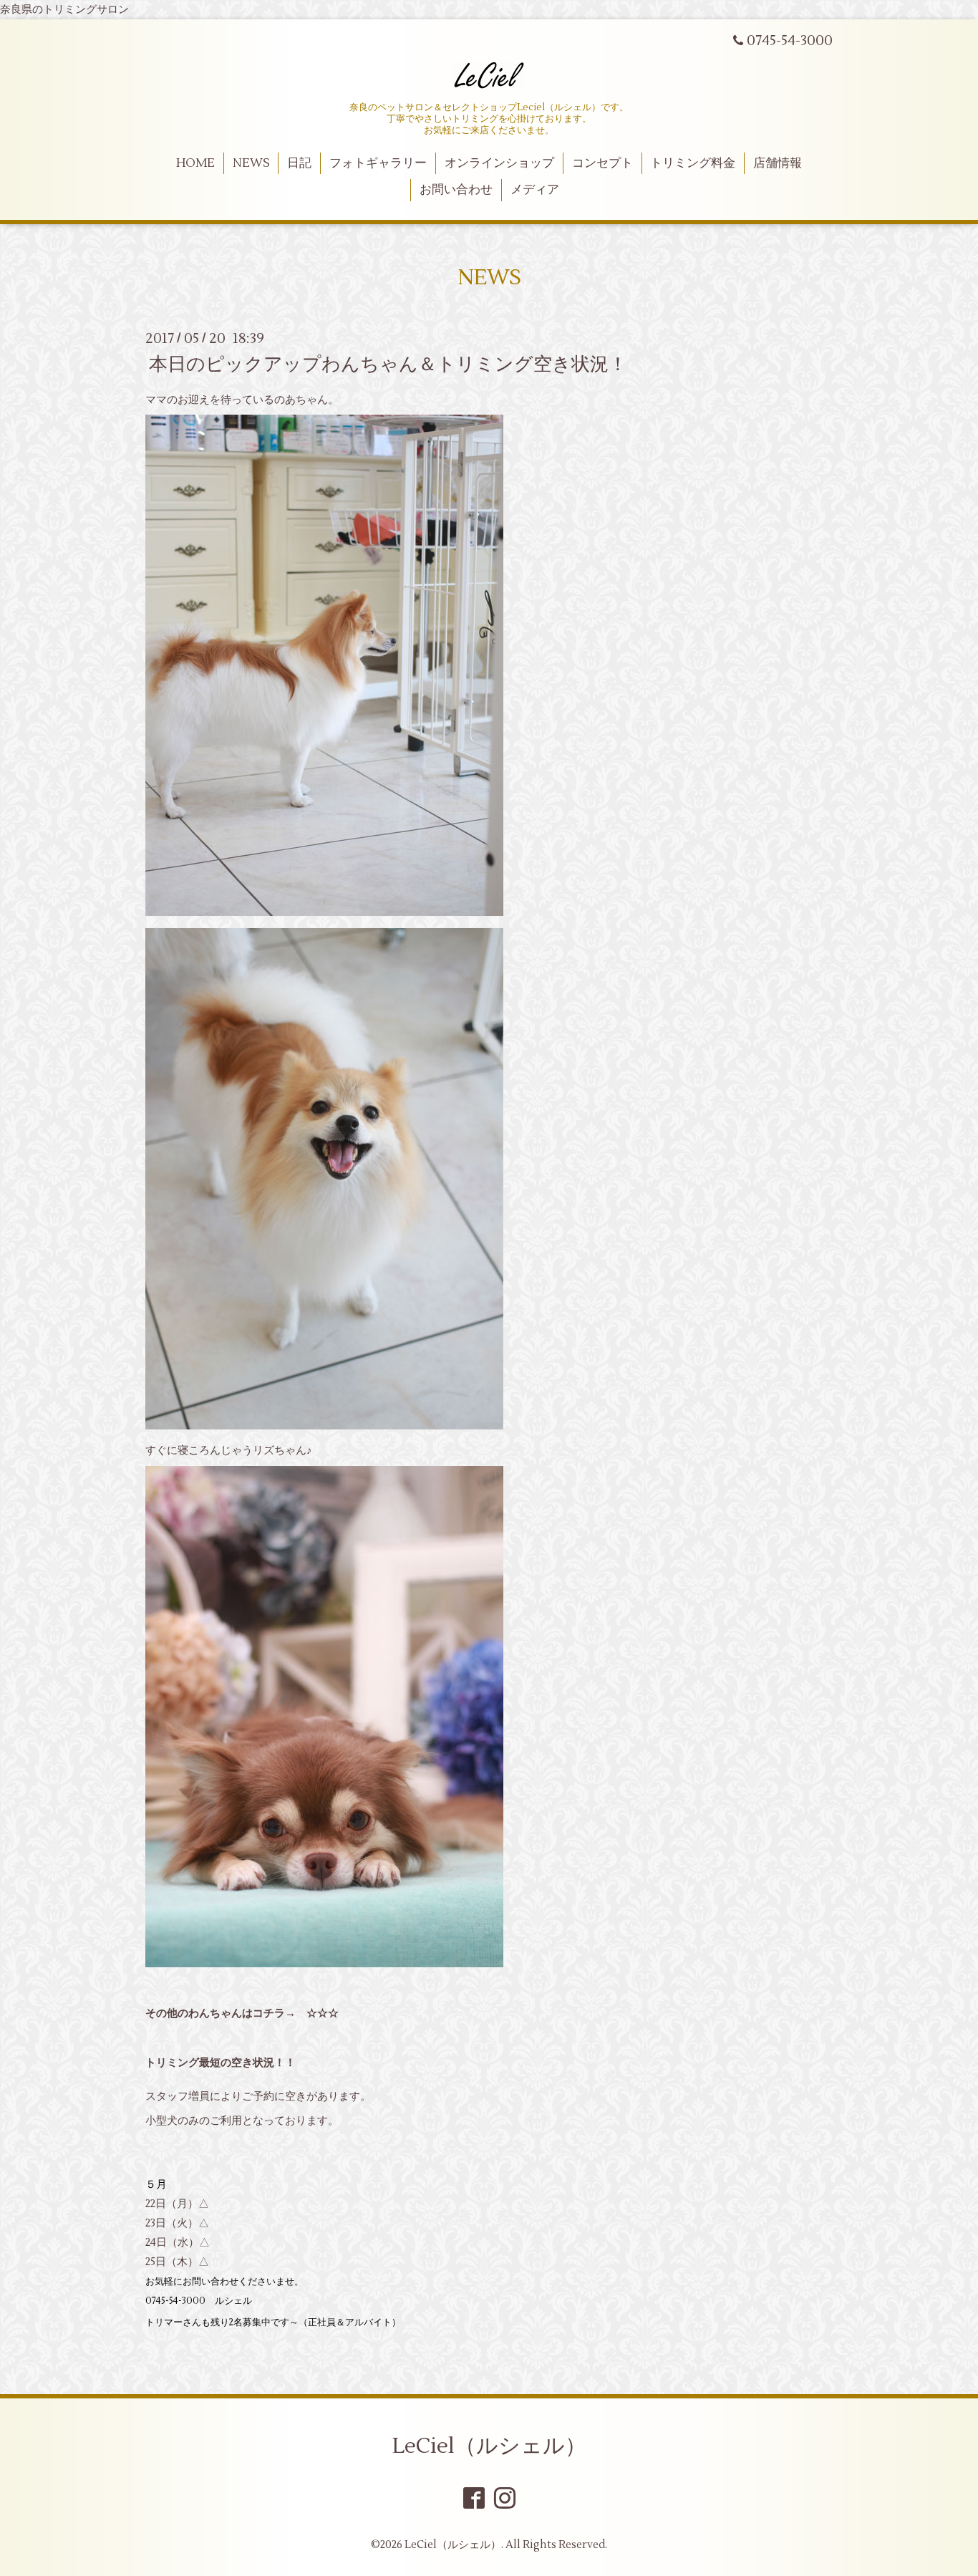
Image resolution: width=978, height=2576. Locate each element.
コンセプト (602, 163)
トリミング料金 (693, 163)
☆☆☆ (323, 2013)
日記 (299, 163)
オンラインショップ (499, 163)
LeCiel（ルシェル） (489, 2446)
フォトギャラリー (378, 163)
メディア (535, 190)
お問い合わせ (456, 190)
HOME (195, 163)
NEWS (251, 163)
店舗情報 (778, 163)
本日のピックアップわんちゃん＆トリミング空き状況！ (388, 364)
